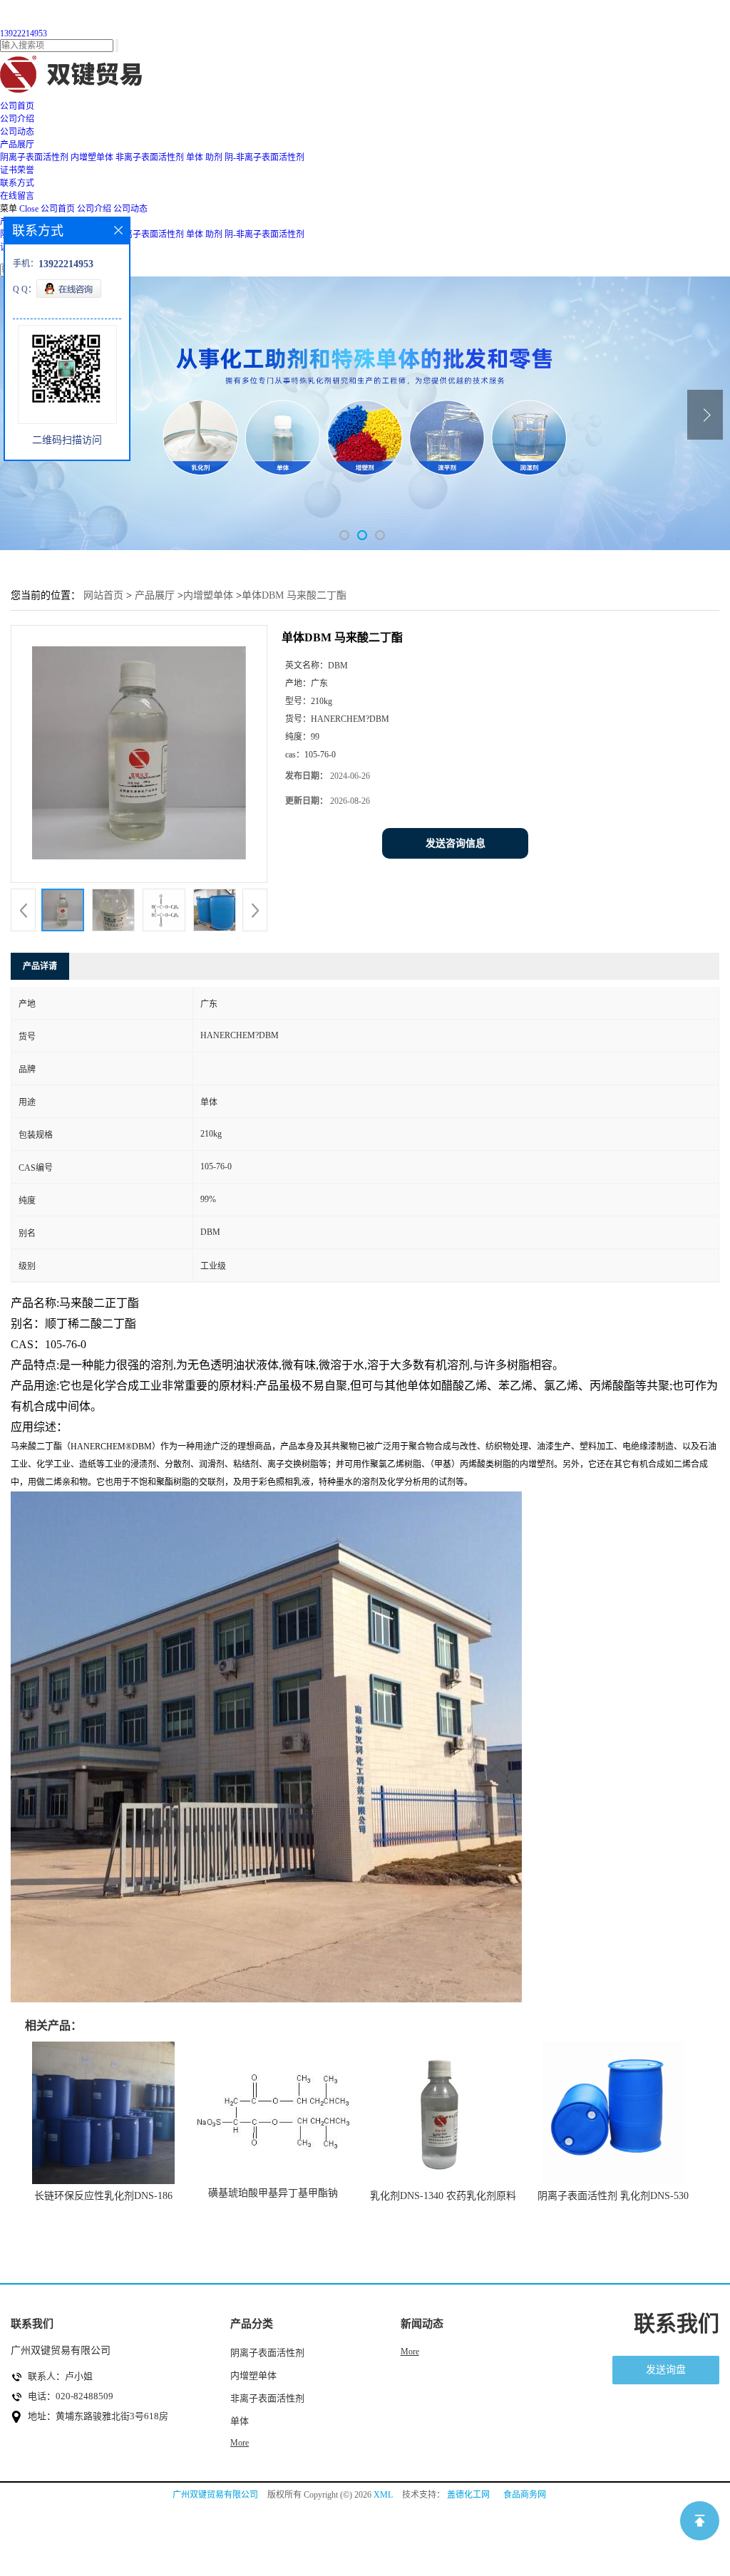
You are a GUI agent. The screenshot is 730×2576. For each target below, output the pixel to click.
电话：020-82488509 (71, 2396)
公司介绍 (94, 209)
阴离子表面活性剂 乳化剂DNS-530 (613, 2196)
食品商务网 (525, 2495)
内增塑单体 (92, 157)
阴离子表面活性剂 (34, 157)
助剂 (214, 157)
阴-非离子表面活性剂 (264, 157)
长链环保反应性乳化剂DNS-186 (103, 2196)
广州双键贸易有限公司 (215, 2495)
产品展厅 (155, 595)
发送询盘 (666, 2370)
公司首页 (58, 209)
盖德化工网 (468, 2495)
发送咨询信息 (456, 843)
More (240, 2443)
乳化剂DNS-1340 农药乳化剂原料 (443, 2196)
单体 (195, 157)
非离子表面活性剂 (150, 157)
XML (383, 2495)
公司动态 (130, 209)
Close (29, 209)
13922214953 (24, 33)
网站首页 (103, 595)
